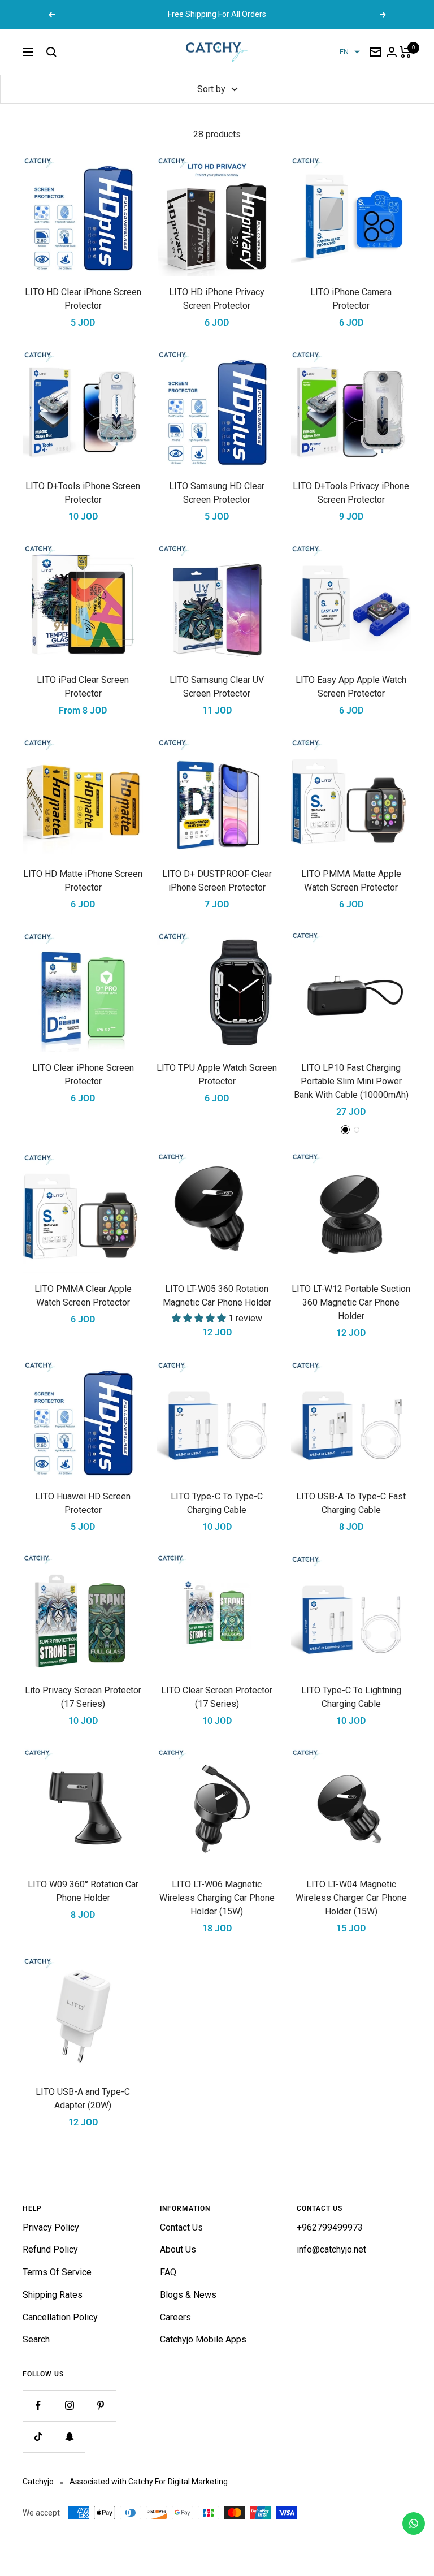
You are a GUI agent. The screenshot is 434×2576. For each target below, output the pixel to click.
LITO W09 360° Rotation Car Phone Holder (83, 1891)
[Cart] (405, 52)
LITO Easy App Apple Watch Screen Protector (351, 687)
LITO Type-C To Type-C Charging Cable (217, 1503)
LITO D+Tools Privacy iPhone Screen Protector (351, 493)
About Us (178, 2249)
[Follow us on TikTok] (38, 2437)
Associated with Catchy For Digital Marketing (149, 2482)
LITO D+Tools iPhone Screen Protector (83, 493)
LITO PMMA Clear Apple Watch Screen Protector (83, 1296)
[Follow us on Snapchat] (69, 2437)
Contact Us (181, 2227)
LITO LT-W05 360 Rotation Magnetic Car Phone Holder (217, 1296)
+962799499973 (330, 2227)
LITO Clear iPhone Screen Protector (83, 1075)
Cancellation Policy (60, 2317)
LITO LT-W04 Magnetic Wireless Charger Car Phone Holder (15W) (351, 1898)
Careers (175, 2317)
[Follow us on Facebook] (38, 2406)
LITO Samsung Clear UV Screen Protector (217, 687)
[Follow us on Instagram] (69, 2406)
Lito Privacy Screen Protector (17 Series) (83, 1697)
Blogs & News (188, 2295)
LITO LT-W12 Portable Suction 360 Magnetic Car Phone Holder (351, 1302)
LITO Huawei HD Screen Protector (83, 1503)
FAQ (168, 2272)
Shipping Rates (53, 2295)
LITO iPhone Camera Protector (351, 299)
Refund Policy (50, 2249)
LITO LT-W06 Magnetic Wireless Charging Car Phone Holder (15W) (217, 1898)
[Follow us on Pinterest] (100, 2406)
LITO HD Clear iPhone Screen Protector (83, 299)
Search (36, 2339)
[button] (350, 52)
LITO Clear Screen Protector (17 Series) (217, 1697)
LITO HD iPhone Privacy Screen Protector (217, 299)
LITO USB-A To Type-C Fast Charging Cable (351, 1503)
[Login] (392, 52)
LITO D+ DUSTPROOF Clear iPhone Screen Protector (217, 881)
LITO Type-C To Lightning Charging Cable (351, 1697)
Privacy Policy (51, 2227)
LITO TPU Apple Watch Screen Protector (217, 1075)
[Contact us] (414, 2523)
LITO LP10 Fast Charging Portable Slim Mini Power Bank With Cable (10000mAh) (351, 1081)
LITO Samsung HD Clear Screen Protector (217, 493)
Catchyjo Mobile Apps (203, 2339)
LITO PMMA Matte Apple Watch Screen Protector (351, 881)
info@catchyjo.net (331, 2249)
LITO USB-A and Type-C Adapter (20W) (83, 2099)
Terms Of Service (57, 2272)
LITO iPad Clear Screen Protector (83, 687)
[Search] (51, 52)
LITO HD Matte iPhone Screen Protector (83, 881)
